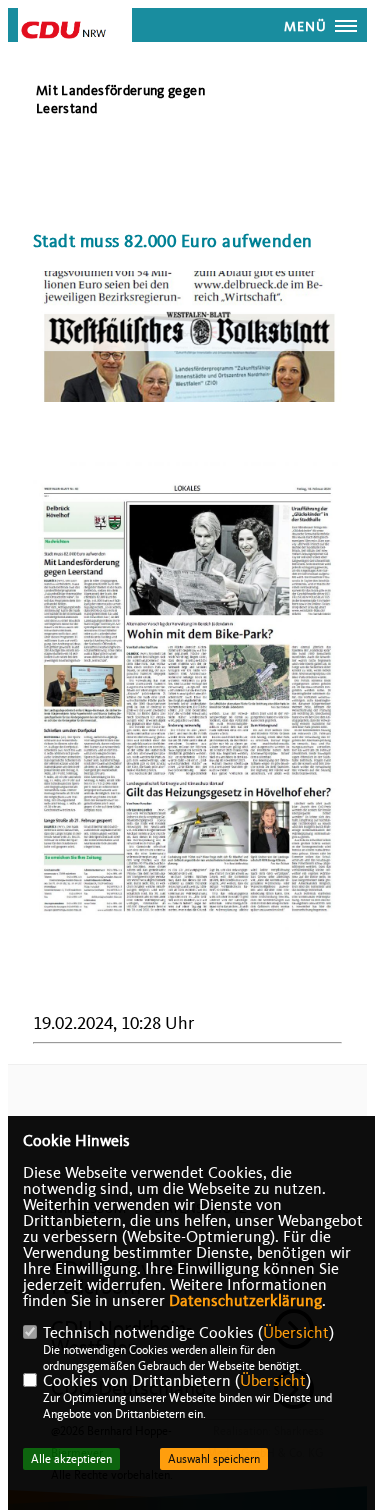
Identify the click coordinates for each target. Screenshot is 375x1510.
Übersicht (296, 1333)
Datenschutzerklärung (245, 1301)
